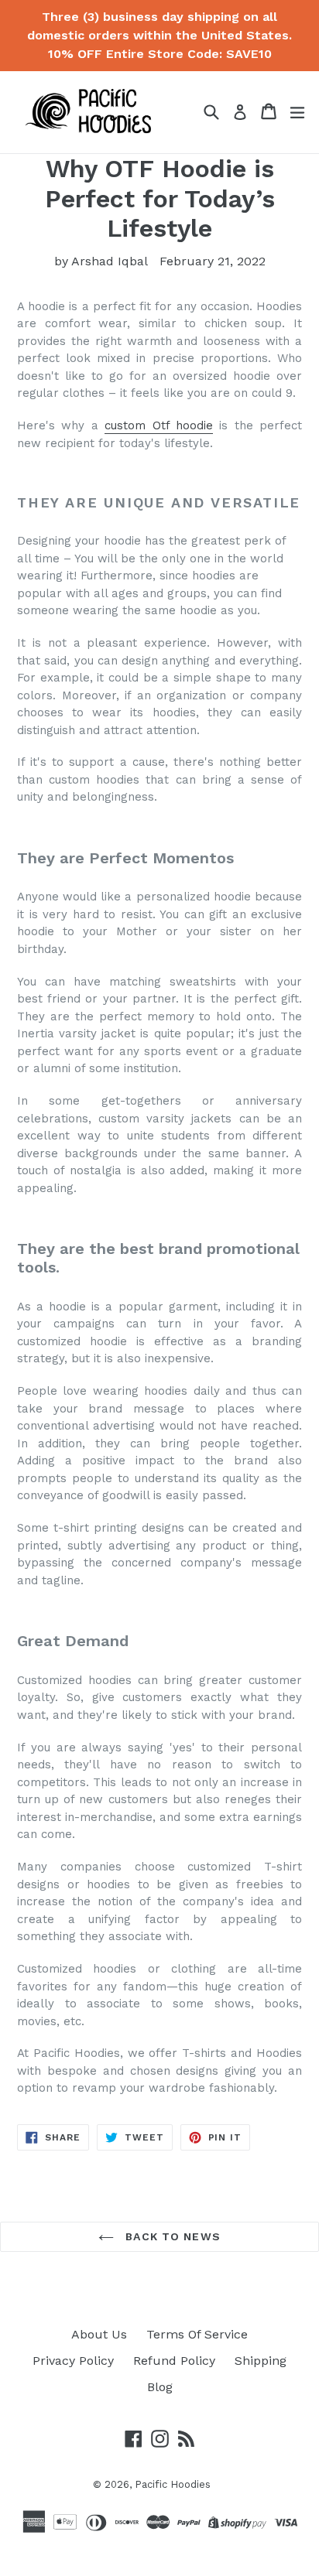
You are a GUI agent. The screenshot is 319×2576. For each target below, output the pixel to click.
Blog (160, 2387)
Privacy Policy (73, 2361)
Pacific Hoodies (173, 2484)
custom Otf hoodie (159, 425)
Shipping (261, 2361)
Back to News (171, 2236)
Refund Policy (174, 2361)
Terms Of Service (197, 2334)
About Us (99, 2334)
